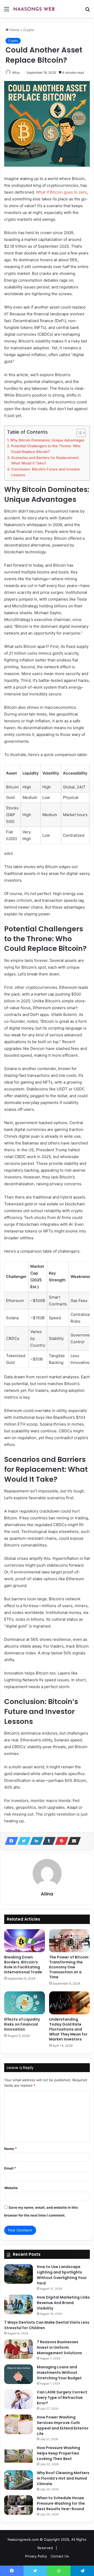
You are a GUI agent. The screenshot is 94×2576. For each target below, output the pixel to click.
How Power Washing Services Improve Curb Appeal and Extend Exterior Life (63, 2425)
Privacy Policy (36, 2556)
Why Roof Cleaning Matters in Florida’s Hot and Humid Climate (63, 2478)
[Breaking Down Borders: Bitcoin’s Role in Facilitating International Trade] (25, 1941)
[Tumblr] (48, 1841)
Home (14, 30)
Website (11, 2188)
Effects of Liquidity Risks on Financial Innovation (22, 2024)
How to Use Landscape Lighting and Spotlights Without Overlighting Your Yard (62, 2275)
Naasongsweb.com (23, 2539)
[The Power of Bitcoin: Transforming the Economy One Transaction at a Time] (69, 1941)
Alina (16, 72)
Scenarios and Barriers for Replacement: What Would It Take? (45, 461)
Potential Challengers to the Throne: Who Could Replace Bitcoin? (46, 449)
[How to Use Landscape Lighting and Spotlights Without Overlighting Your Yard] (19, 2274)
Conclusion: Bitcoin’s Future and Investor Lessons (46, 472)
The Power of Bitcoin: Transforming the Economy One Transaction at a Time (69, 1967)
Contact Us (60, 2556)
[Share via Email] (73, 1841)
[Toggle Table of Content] (78, 433)
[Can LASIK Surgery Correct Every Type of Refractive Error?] (19, 2399)
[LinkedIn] (35, 1841)
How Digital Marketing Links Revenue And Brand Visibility (63, 2303)
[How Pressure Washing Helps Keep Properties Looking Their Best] (19, 2455)
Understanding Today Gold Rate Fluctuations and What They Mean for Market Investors (68, 2029)
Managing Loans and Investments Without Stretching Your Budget (59, 2373)
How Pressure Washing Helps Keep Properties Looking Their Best (58, 2453)
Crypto (29, 30)
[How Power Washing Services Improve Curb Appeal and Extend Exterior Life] (19, 2424)
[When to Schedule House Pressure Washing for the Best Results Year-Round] (19, 2505)
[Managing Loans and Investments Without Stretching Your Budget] (19, 2374)
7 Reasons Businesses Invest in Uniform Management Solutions (59, 2347)
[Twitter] (22, 1841)
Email (10, 2168)
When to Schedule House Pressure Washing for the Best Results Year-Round (61, 2503)
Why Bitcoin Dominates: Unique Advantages (47, 440)
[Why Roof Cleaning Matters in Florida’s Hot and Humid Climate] (19, 2480)
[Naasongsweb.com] (34, 9)
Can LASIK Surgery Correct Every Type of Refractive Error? (62, 2398)
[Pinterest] (60, 1841)
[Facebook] (10, 1841)
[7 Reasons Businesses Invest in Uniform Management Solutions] (19, 2349)
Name (10, 2149)
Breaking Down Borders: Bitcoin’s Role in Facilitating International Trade (23, 1965)
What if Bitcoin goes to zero (61, 192)
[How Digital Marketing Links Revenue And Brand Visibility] (19, 2304)
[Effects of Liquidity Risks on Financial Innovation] (25, 2003)
